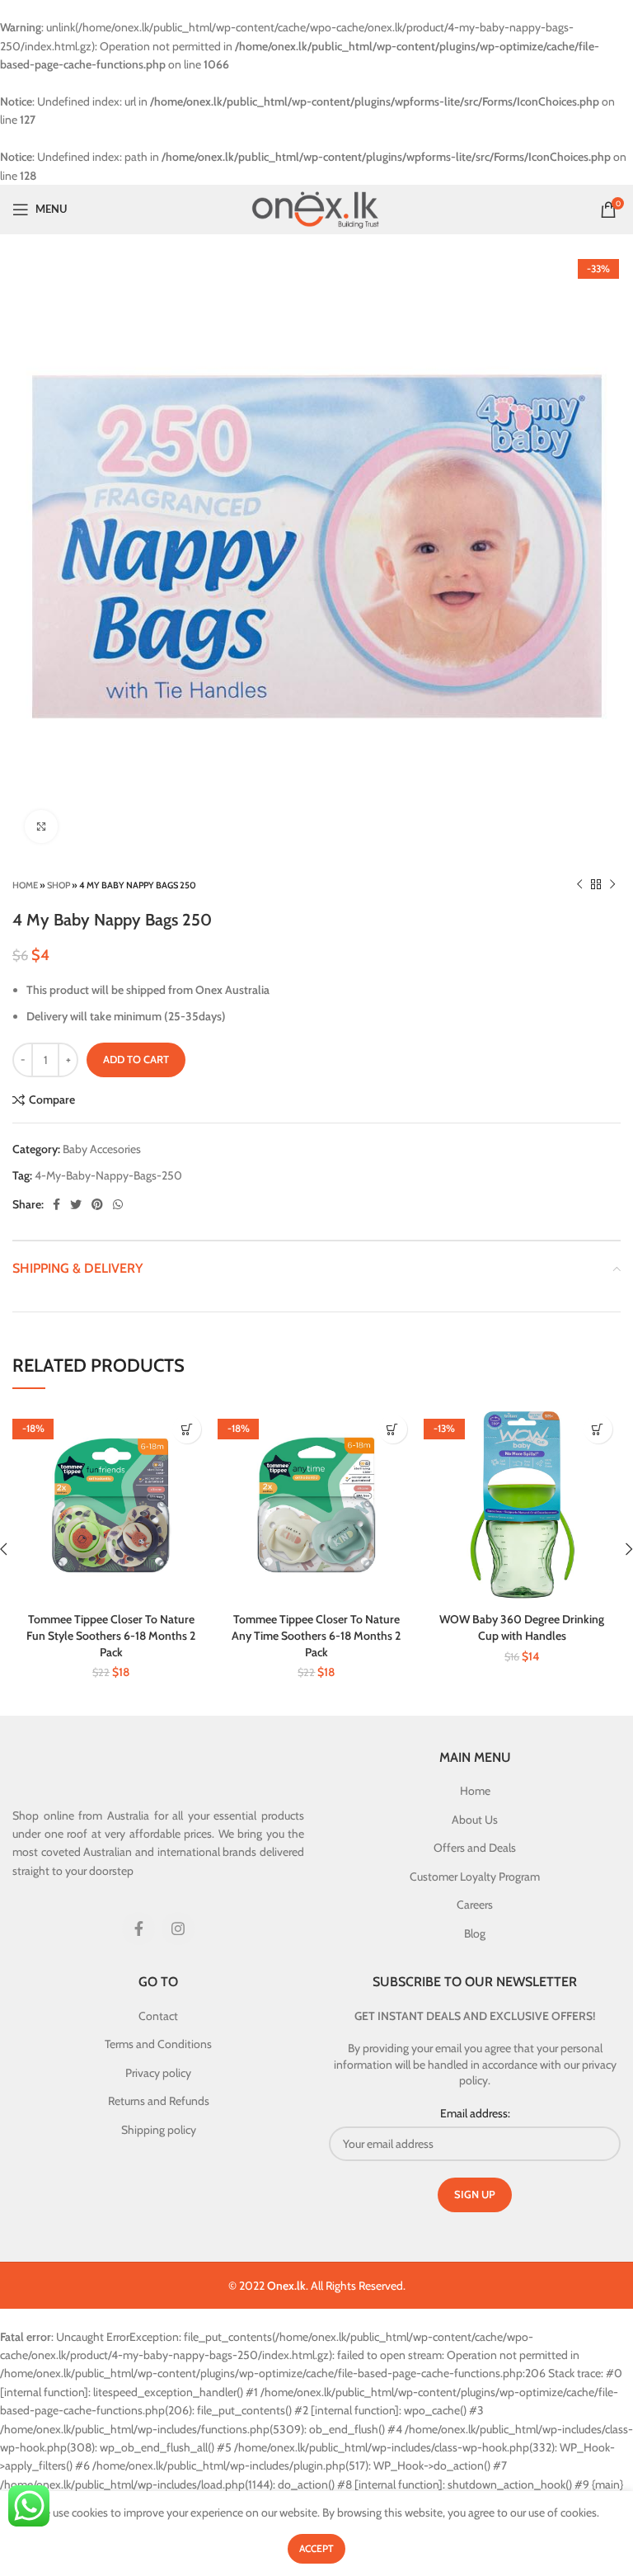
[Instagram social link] (178, 1928)
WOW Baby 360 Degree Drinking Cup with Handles (522, 1627)
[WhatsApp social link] (118, 1204)
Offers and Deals (475, 1848)
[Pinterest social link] (97, 1204)
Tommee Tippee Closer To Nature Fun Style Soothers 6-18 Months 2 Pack (111, 1635)
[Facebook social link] (56, 1204)
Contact (158, 2016)
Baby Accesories (102, 1149)
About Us (475, 1820)
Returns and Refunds (159, 2101)
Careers (475, 1905)
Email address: (475, 2113)
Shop (59, 885)
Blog (475, 1933)
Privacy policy (158, 2073)
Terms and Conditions (158, 2044)
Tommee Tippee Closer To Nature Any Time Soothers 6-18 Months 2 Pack (316, 1635)
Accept (316, 2548)
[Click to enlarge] (41, 826)
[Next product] (612, 885)
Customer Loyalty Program (475, 1877)
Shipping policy (159, 2130)
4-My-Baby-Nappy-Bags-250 (108, 1175)
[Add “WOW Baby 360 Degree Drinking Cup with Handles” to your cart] (598, 1429)
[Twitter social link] (76, 1204)
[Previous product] (579, 885)
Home (25, 885)
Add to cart (136, 1059)
